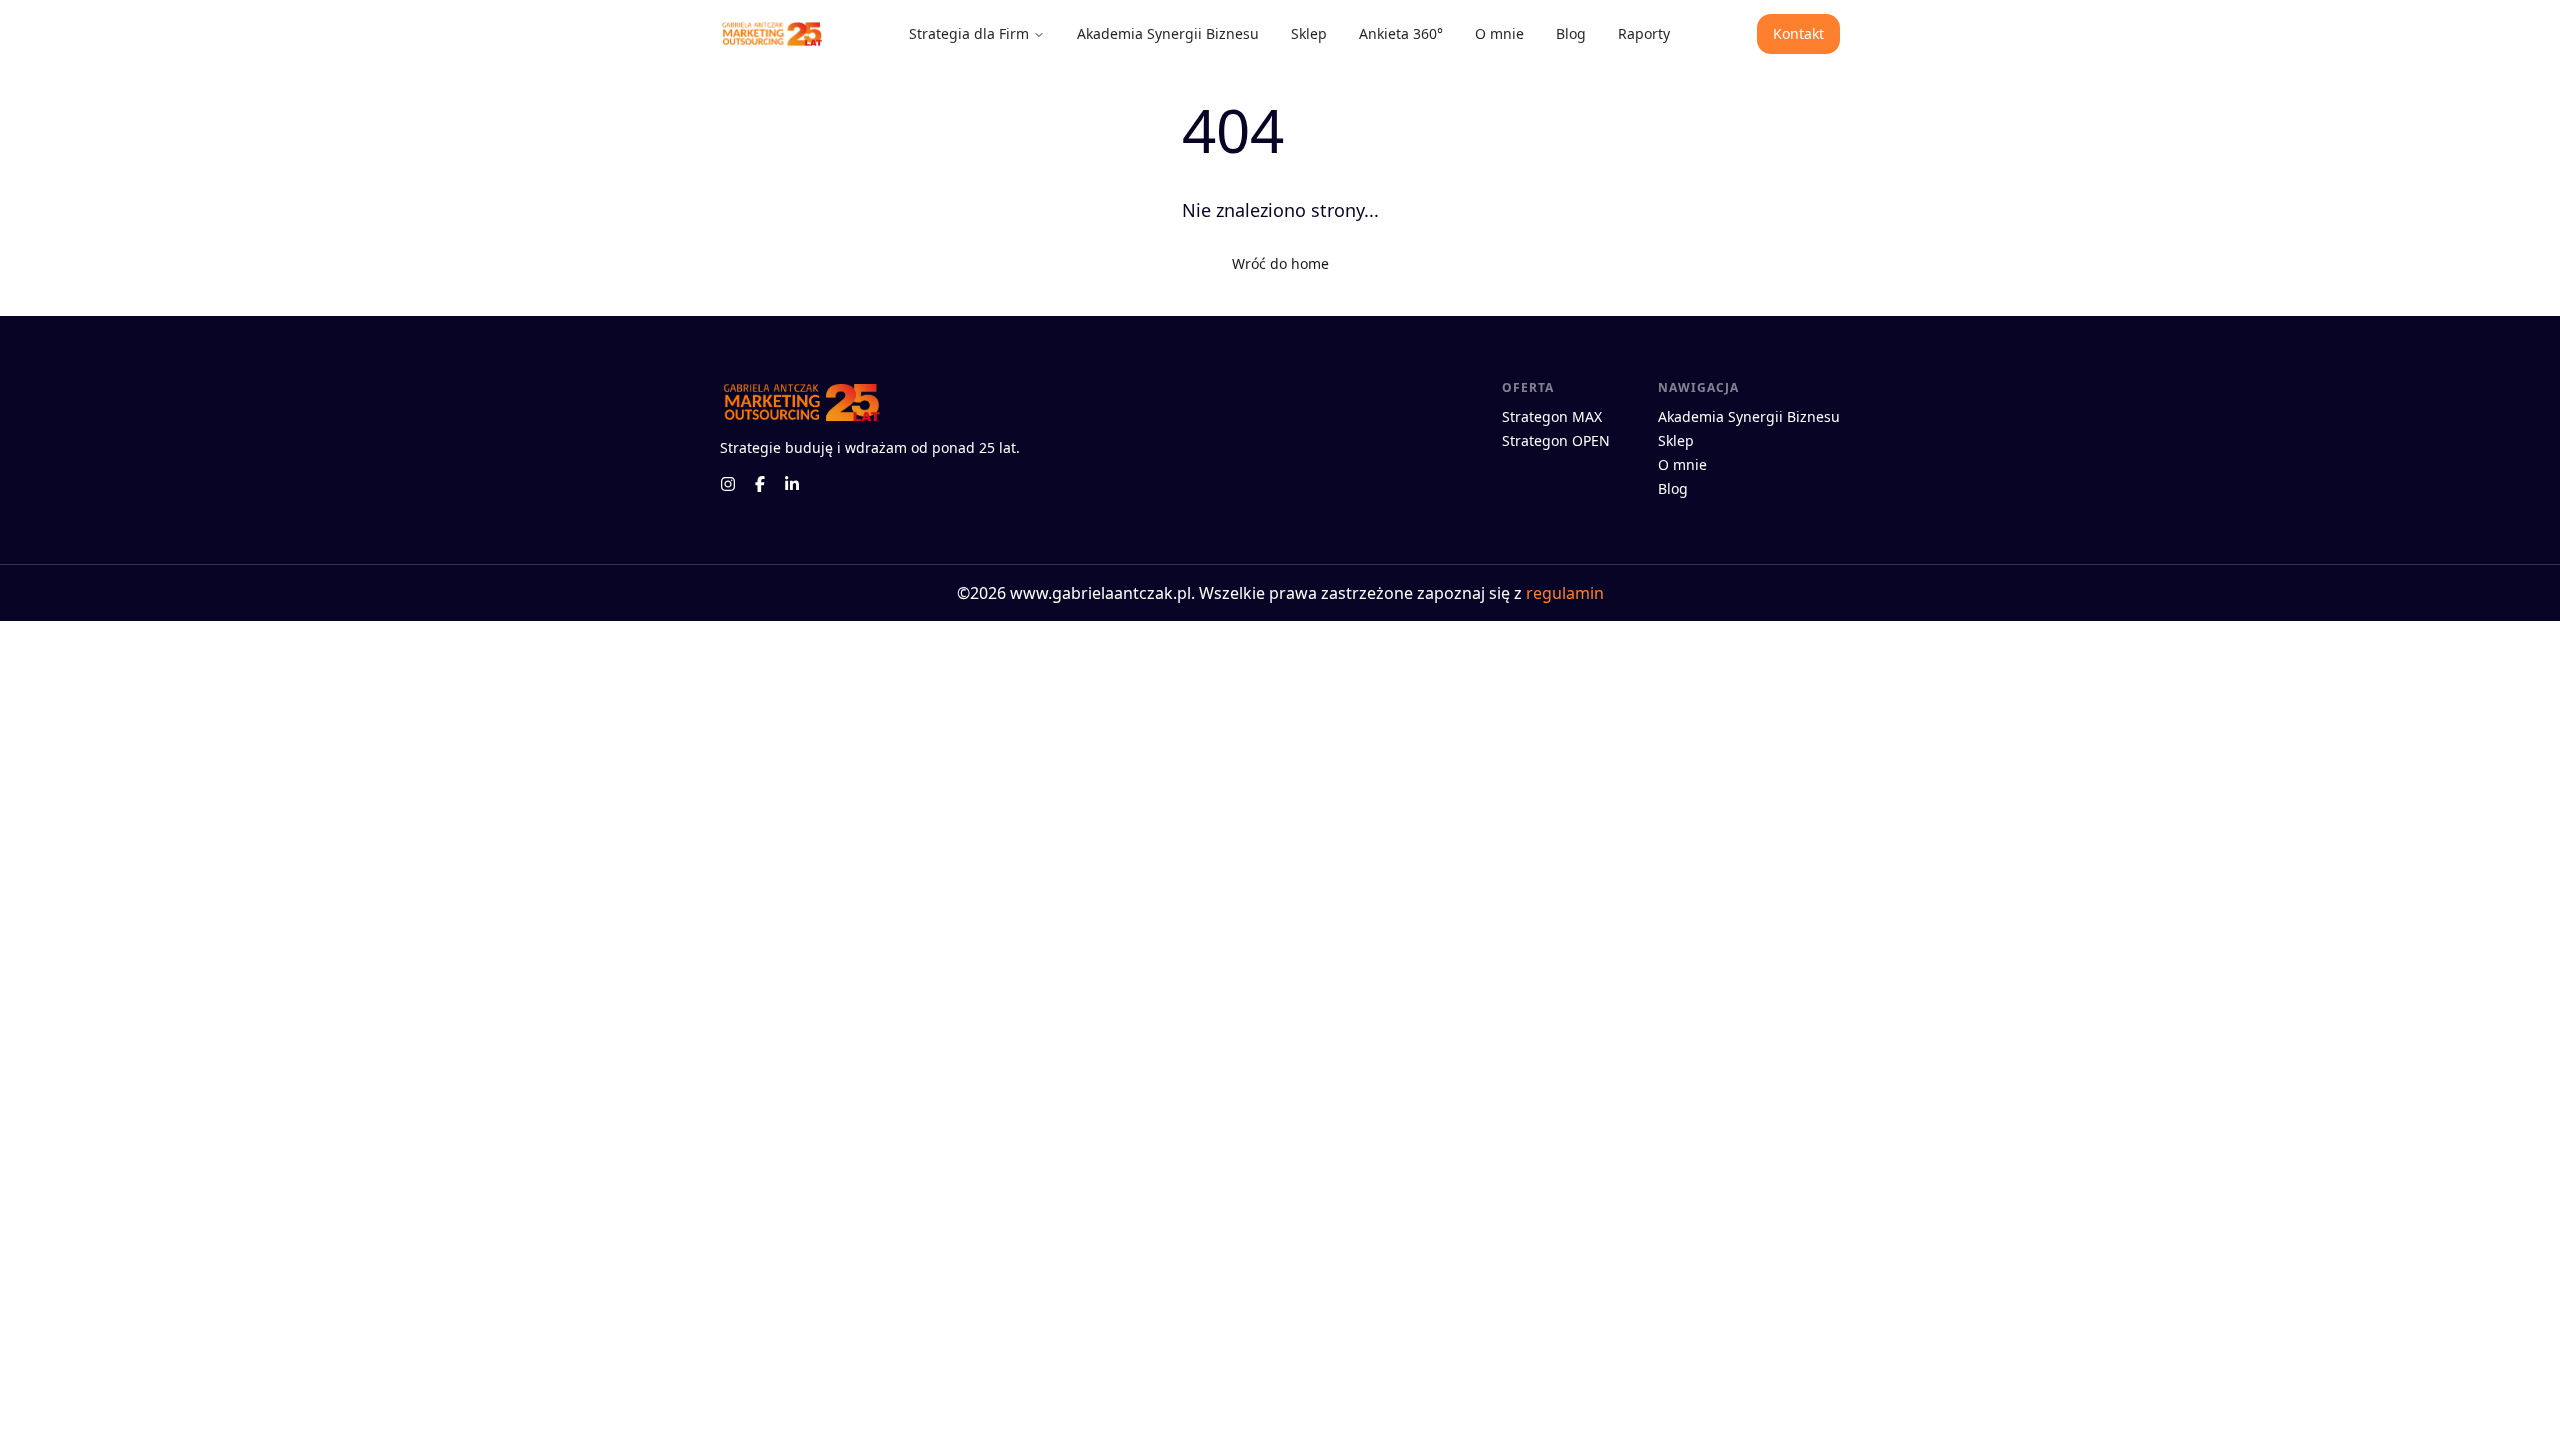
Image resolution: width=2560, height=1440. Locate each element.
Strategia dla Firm (969, 33)
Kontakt (1798, 33)
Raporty (1644, 33)
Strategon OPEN (1556, 440)
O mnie (1499, 33)
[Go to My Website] (771, 34)
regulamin (1565, 593)
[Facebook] (760, 484)
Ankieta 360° (1401, 33)
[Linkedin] (792, 484)
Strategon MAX (1552, 416)
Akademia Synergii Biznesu (1168, 33)
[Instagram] (728, 484)
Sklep (1309, 33)
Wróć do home (1280, 263)
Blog (1571, 33)
